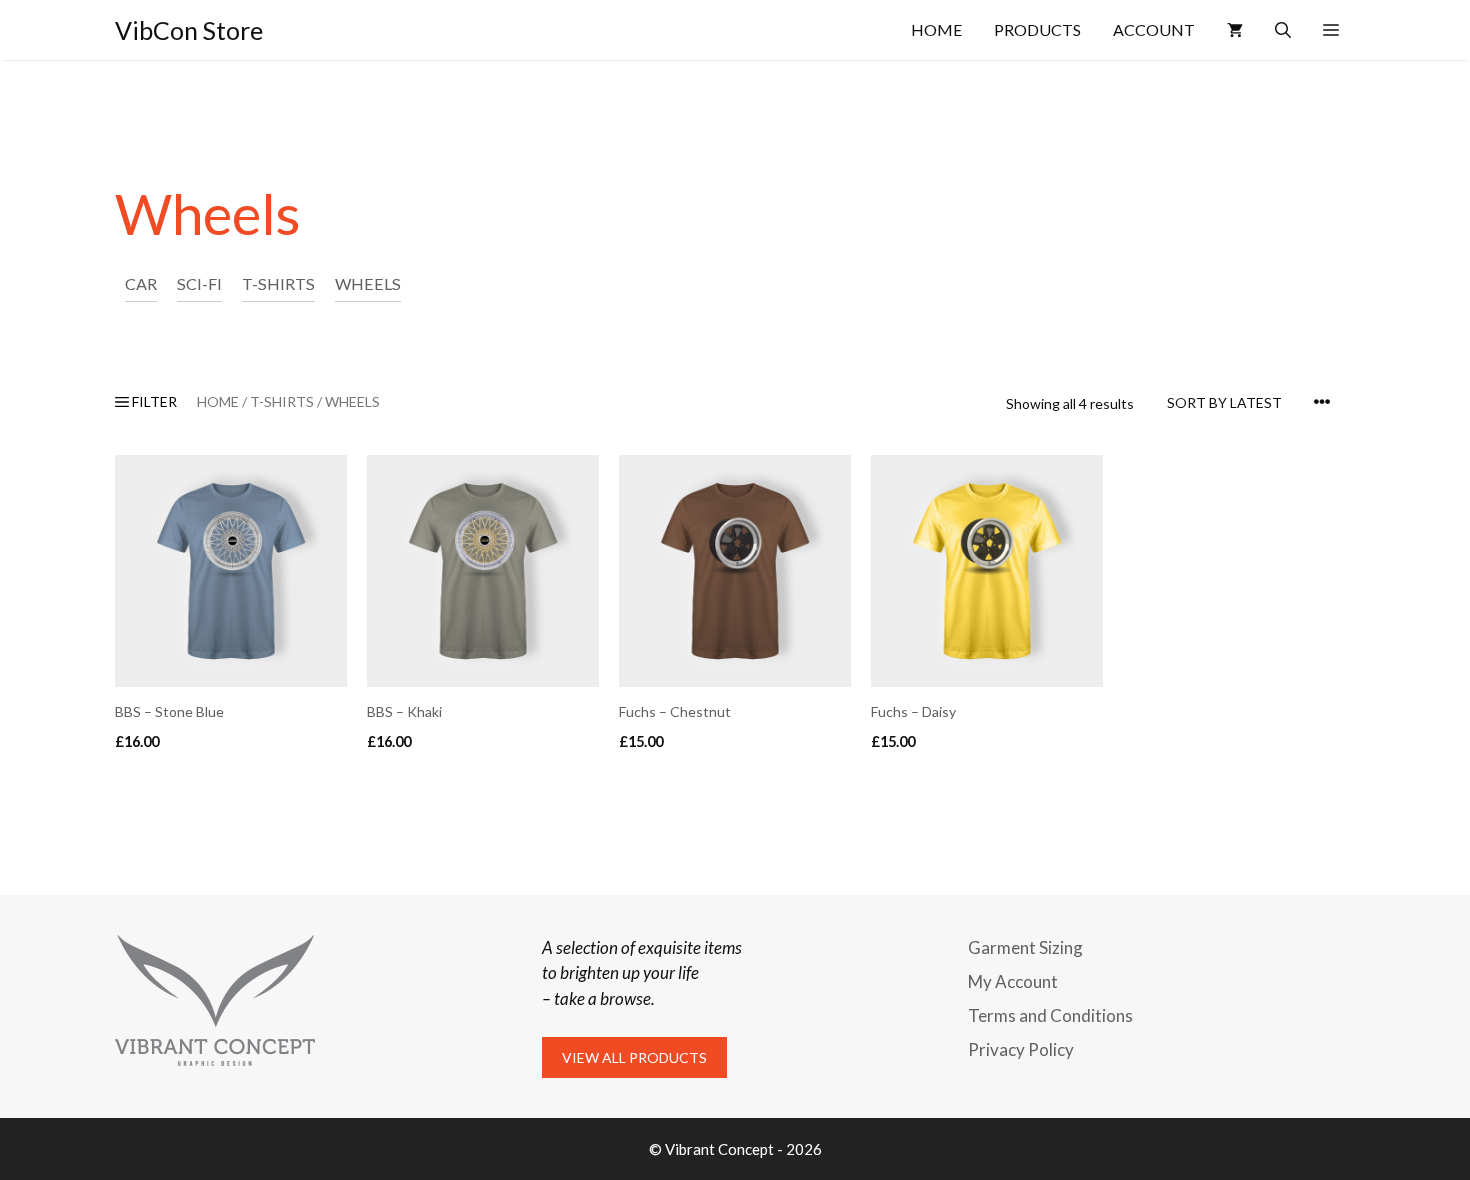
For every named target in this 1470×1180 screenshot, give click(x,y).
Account (1154, 29)
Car (141, 283)
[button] (1331, 30)
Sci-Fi (199, 283)
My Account (1013, 981)
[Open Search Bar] (1283, 30)
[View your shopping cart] (1235, 30)
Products (1037, 29)
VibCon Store (189, 30)
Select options (175, 782)
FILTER (153, 401)
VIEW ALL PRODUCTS (634, 1057)
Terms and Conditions (1050, 1015)
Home (936, 29)
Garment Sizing (1025, 947)
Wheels (368, 283)
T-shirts (278, 283)
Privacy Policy (1021, 1049)
